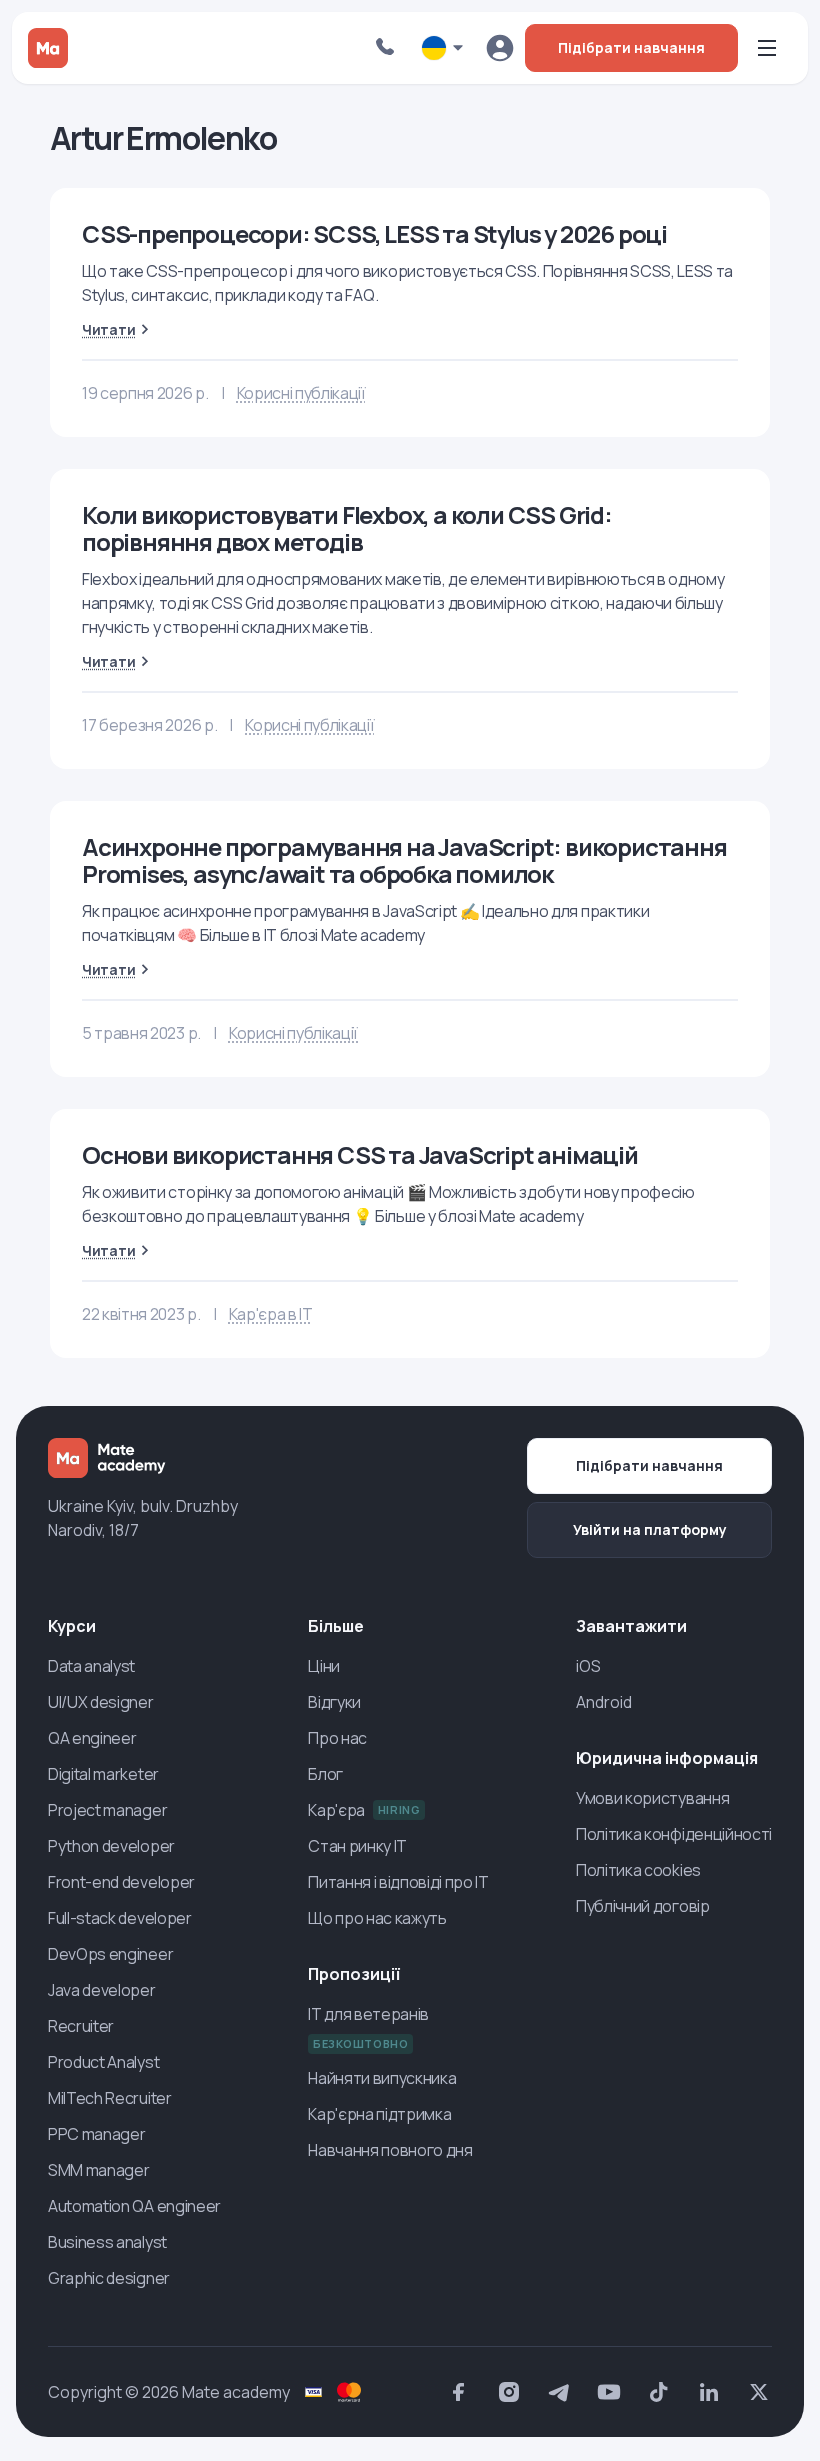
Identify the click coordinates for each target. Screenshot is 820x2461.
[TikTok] (659, 2392)
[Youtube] (609, 2392)
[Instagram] (509, 2392)
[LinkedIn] (709, 2392)
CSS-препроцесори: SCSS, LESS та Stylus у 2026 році (374, 233)
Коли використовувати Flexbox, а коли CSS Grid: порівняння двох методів (347, 528)
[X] (759, 2392)
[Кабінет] (500, 48)
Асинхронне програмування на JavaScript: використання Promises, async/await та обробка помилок (404, 860)
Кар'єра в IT (271, 1314)
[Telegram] (559, 2392)
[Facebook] (459, 2392)
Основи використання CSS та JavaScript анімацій (360, 1154)
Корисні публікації (301, 393)
